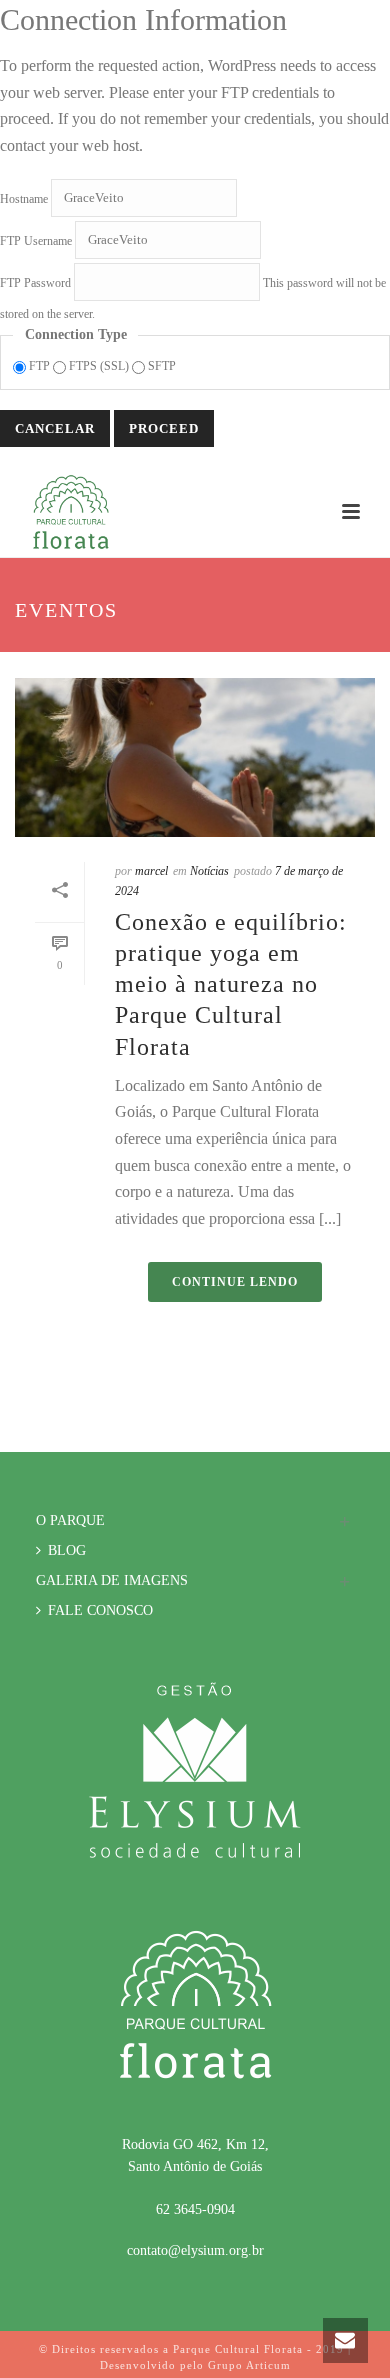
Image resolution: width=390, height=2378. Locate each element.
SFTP (160, 366)
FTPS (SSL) (99, 366)
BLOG (67, 1550)
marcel (151, 871)
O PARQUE (70, 1520)
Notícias (209, 871)
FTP (39, 366)
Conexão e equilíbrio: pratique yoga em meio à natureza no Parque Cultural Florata (231, 984)
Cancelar (55, 428)
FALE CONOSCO (100, 1610)
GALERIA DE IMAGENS (112, 1580)
